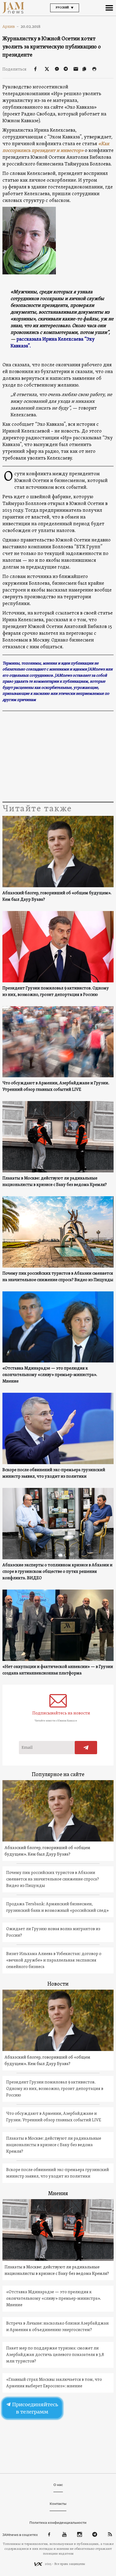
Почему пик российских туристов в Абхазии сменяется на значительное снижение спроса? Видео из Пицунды (58, 1277)
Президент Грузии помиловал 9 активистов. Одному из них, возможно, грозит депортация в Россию (56, 992)
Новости (58, 1984)
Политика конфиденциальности (58, 2523)
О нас (58, 2485)
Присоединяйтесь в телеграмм (35, 2408)
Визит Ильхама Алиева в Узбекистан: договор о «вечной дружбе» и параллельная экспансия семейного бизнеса (54, 1960)
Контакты (58, 2504)
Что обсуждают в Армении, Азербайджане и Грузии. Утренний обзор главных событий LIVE (56, 1086)
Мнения (58, 2194)
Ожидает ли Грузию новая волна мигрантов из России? (53, 1932)
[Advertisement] (58, 757)
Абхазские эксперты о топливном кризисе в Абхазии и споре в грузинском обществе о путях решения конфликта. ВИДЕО (57, 1572)
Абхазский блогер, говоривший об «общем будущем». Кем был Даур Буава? (57, 896)
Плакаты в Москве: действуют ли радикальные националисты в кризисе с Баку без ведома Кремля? (55, 1182)
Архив (11, 26)
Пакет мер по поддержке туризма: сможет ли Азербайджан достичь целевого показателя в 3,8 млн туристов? (55, 2355)
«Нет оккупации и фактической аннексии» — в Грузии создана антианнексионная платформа (58, 1670)
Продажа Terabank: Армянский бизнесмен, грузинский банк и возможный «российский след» (57, 1907)
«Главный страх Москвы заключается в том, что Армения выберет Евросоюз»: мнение (54, 2383)
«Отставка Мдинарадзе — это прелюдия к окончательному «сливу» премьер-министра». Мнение (50, 1375)
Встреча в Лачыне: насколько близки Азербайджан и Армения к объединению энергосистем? (57, 2327)
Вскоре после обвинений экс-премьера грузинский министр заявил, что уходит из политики (54, 1473)
